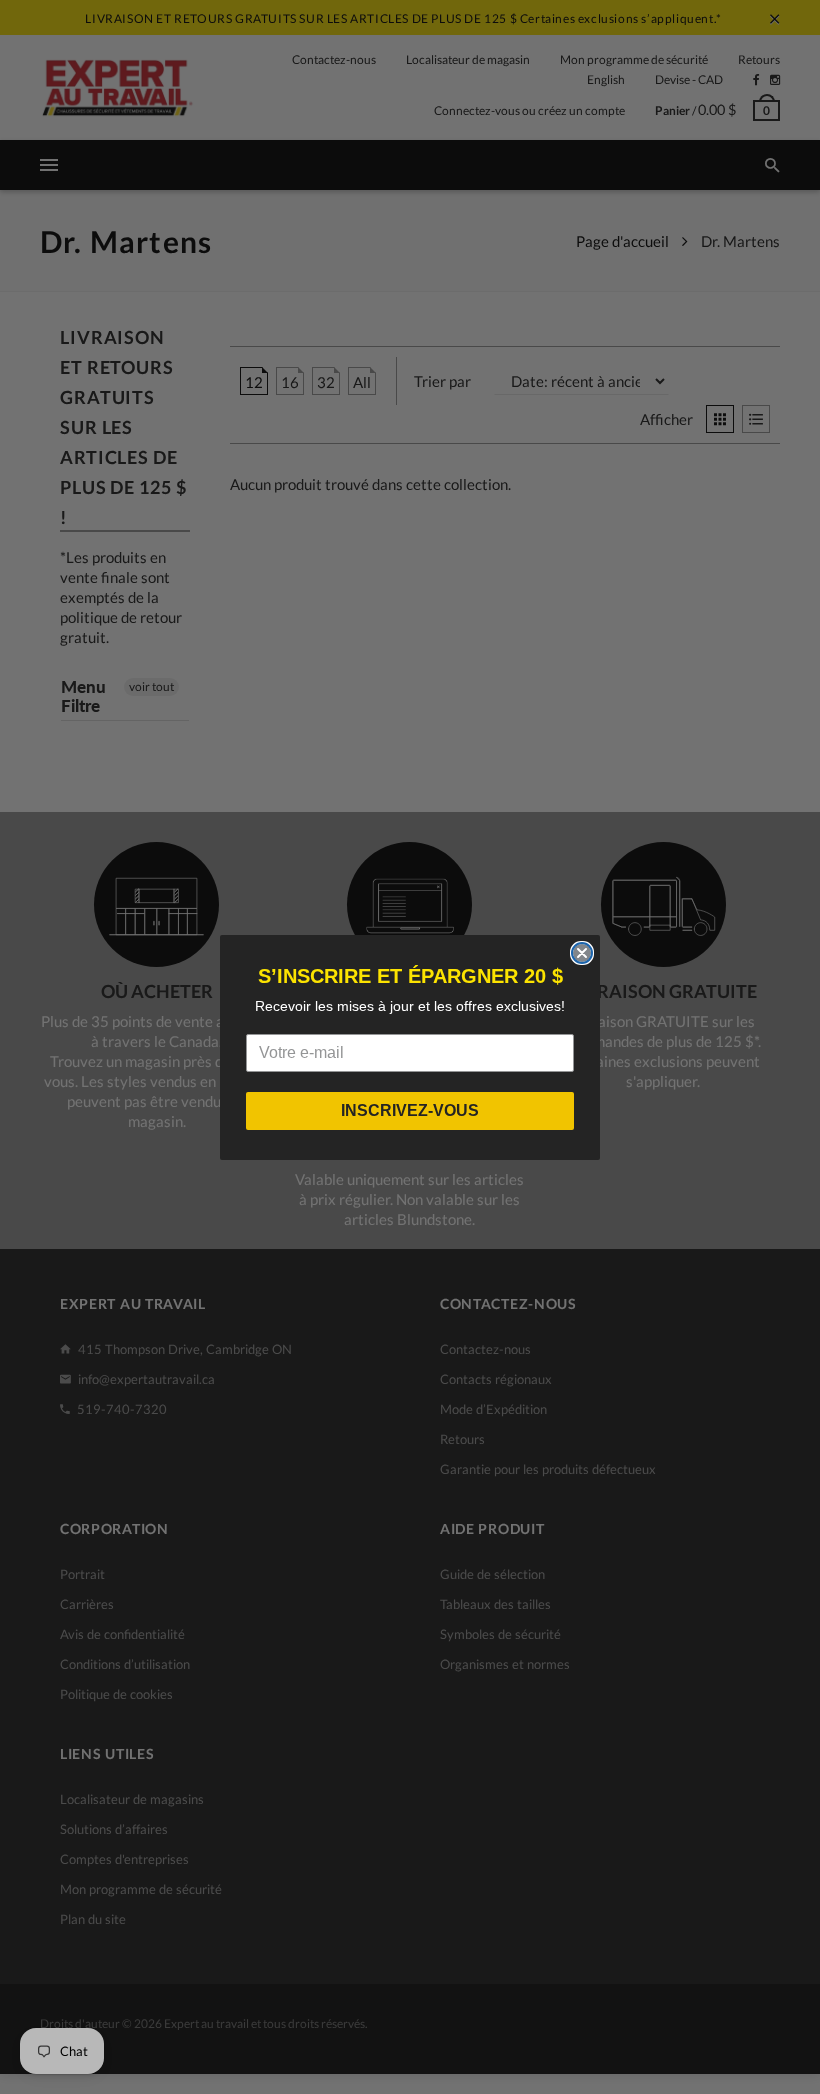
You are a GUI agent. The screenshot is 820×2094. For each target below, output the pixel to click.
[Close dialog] (582, 953)
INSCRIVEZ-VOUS (410, 1110)
